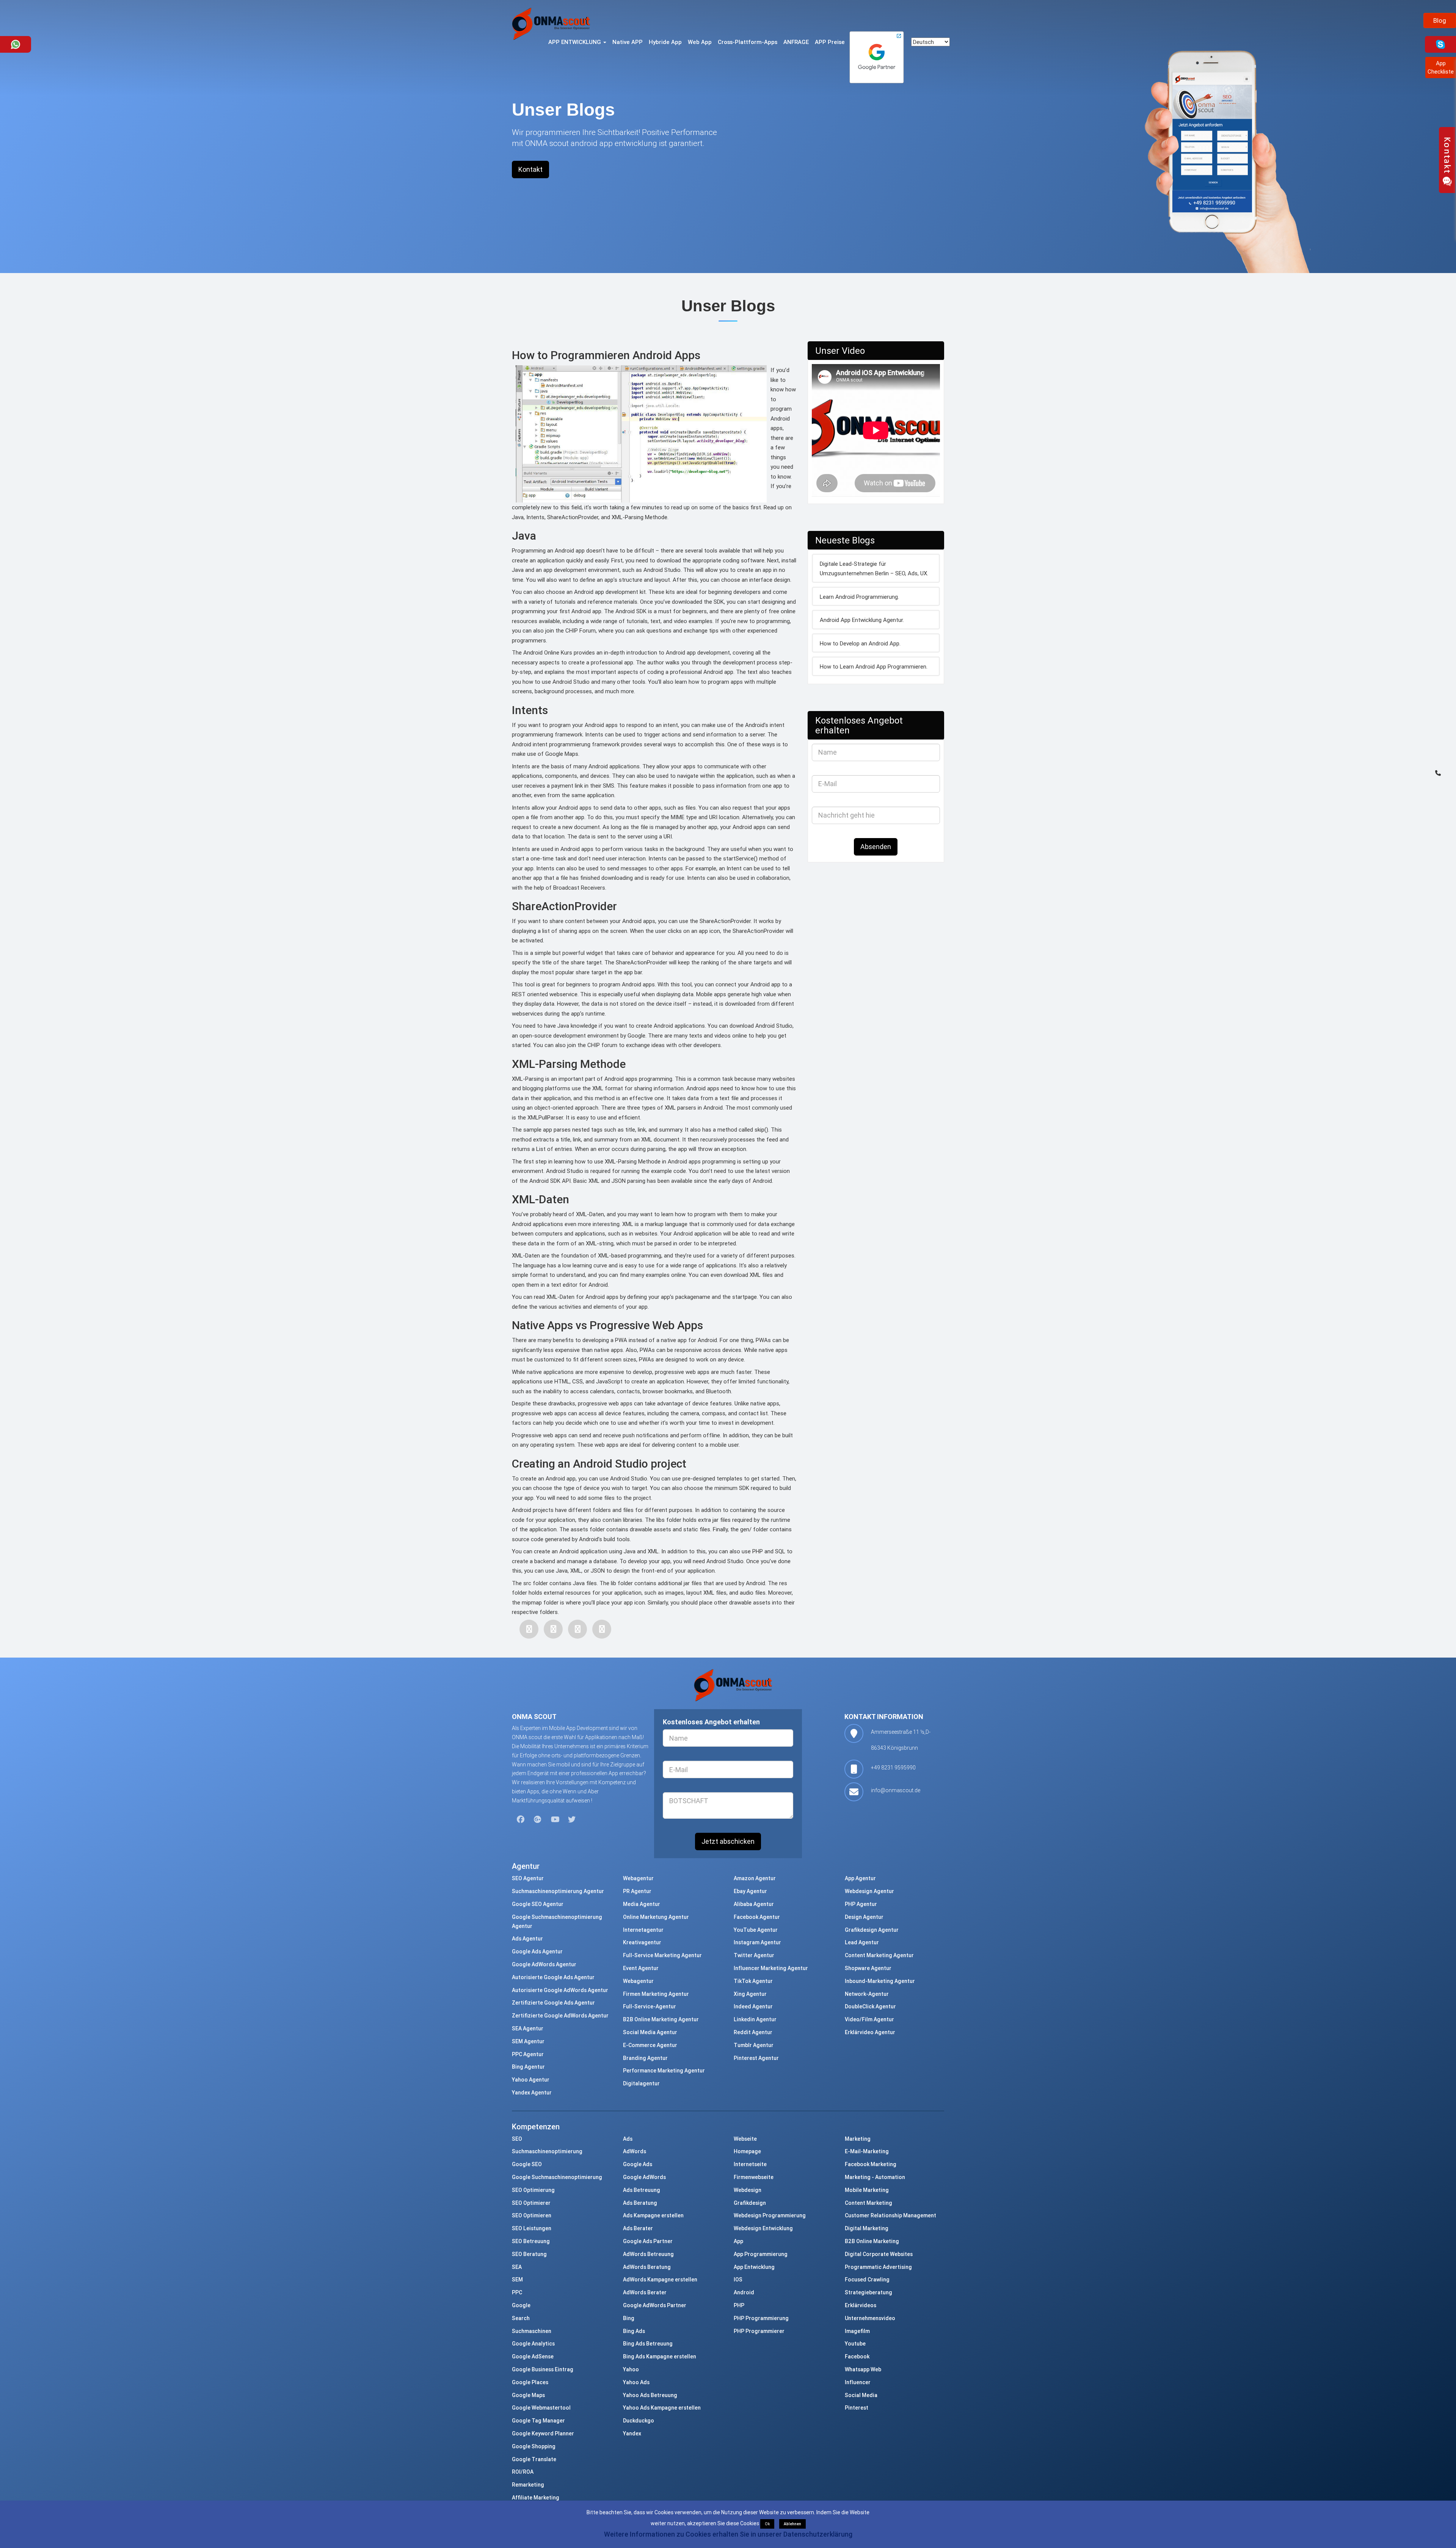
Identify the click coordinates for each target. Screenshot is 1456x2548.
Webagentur (638, 1878)
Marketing (858, 2139)
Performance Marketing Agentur (664, 2071)
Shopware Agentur (868, 1968)
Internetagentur (643, 1930)
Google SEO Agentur (538, 1904)
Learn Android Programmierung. (859, 597)
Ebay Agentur (750, 1891)
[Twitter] (553, 1629)
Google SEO (527, 2164)
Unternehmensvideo (870, 2318)
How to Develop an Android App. (860, 643)
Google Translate (534, 2459)
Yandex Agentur (532, 2093)
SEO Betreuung (531, 2241)
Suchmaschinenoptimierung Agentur (558, 1891)
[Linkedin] (602, 1629)
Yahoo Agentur (531, 2080)
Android (744, 2292)
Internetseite (750, 2164)
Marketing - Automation (875, 2177)
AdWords (635, 2151)
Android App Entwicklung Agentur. (862, 620)
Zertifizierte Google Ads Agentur (553, 2003)
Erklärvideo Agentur (870, 2032)
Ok (767, 2524)
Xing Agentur (750, 1994)
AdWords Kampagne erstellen (660, 2280)
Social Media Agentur (650, 2032)
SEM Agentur (528, 2041)
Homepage (747, 2151)
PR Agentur (637, 1891)
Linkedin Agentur (755, 2019)
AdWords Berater (645, 2292)
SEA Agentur (528, 2028)
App (738, 2241)
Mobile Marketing (867, 2190)
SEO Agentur (528, 1878)
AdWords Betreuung (648, 2254)
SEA (517, 2267)
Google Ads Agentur (537, 1951)
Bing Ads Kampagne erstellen (660, 2356)
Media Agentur (642, 1904)
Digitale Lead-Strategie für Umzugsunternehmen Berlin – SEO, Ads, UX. (874, 569)
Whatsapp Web (863, 2369)
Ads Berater (638, 2228)
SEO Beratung (529, 2254)
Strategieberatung (868, 2292)
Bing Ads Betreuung (648, 2344)
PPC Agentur (528, 2054)
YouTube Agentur (756, 1930)
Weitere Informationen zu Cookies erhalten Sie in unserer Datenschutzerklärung (728, 2534)
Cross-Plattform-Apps (748, 42)
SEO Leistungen (532, 2228)
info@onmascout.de (896, 1790)
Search (521, 2318)
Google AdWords (644, 2177)
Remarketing (528, 2485)
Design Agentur (864, 1917)
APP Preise (830, 42)
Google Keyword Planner (543, 2433)
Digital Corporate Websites (879, 2254)
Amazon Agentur (755, 1878)
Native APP (628, 42)
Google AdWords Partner (655, 2305)
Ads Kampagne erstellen (653, 2215)
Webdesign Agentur (869, 1891)
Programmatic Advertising (878, 2267)
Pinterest (857, 2408)
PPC (517, 2292)
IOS (738, 2280)
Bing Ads (634, 2331)
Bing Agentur (528, 2067)
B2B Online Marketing (872, 2241)
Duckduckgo (639, 2421)
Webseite (745, 2139)
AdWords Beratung (647, 2267)
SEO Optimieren (532, 2215)
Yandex (632, 2433)
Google (521, 2305)
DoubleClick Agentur (870, 2006)
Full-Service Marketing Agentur (662, 1955)
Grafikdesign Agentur (872, 1930)
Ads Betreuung (642, 2190)
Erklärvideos (861, 2305)
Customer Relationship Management (890, 2215)
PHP (739, 2305)
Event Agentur (641, 1968)
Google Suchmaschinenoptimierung (557, 2177)
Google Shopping (534, 2446)
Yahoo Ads (636, 2382)
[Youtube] (555, 1820)
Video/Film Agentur (869, 2019)
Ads (628, 2139)
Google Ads (638, 2164)
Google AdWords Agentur (544, 1964)
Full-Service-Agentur (650, 2006)
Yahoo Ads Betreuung (650, 2395)
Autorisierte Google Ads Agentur (553, 1977)
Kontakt (530, 169)
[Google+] (538, 1820)
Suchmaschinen (532, 2331)
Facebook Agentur (757, 1917)
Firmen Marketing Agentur (656, 1994)
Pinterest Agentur (756, 2058)
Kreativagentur (642, 1942)
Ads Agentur (527, 1939)
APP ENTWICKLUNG (575, 42)
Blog (1440, 20)
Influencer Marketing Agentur (771, 1968)
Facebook (857, 2356)
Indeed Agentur (753, 2006)
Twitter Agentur (754, 1955)
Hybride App (665, 42)
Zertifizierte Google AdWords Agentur (560, 2016)
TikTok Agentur (753, 1981)
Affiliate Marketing (536, 2498)
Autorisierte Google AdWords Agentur (560, 1990)
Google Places (530, 2382)
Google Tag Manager (538, 2421)
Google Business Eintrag (543, 2369)
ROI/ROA (523, 2472)
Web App (700, 42)
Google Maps (528, 2395)
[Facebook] (529, 1629)
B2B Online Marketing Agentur (661, 2019)
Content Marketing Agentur (879, 1955)
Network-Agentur (867, 1994)
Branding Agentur (645, 2058)
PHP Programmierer (759, 2331)
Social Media (861, 2395)
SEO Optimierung (533, 2190)
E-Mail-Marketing (867, 2151)
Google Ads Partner (648, 2241)
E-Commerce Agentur (650, 2045)
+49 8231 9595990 (893, 1768)
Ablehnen (792, 2524)
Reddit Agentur (753, 2032)
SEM (517, 2280)
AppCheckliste (1441, 67)
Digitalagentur (641, 2083)
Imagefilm (857, 2331)
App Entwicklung (754, 2267)
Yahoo (631, 2369)
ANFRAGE (796, 42)
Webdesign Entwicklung (763, 2228)
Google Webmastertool (541, 2408)
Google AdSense (533, 2356)
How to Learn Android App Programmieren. (874, 666)
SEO (517, 2139)
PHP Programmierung (761, 2318)
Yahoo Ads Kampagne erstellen (662, 2408)
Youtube (855, 2344)
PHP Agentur (861, 1904)
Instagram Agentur (757, 1942)
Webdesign (748, 2190)
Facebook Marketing (871, 2164)
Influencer (858, 2382)
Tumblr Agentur (754, 2045)
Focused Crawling (867, 2280)
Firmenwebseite (754, 2177)
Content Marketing (868, 2203)
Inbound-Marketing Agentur (880, 1981)
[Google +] (577, 1629)
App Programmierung (761, 2254)
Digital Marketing (867, 2228)
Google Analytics (533, 2344)
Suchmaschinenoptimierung (547, 2151)
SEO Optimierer (531, 2203)
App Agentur (860, 1878)
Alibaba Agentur (754, 1904)
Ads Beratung (640, 2203)
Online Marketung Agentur (656, 1917)
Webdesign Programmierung (770, 2215)
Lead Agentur (862, 1942)
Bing (629, 2318)
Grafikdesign (750, 2203)
